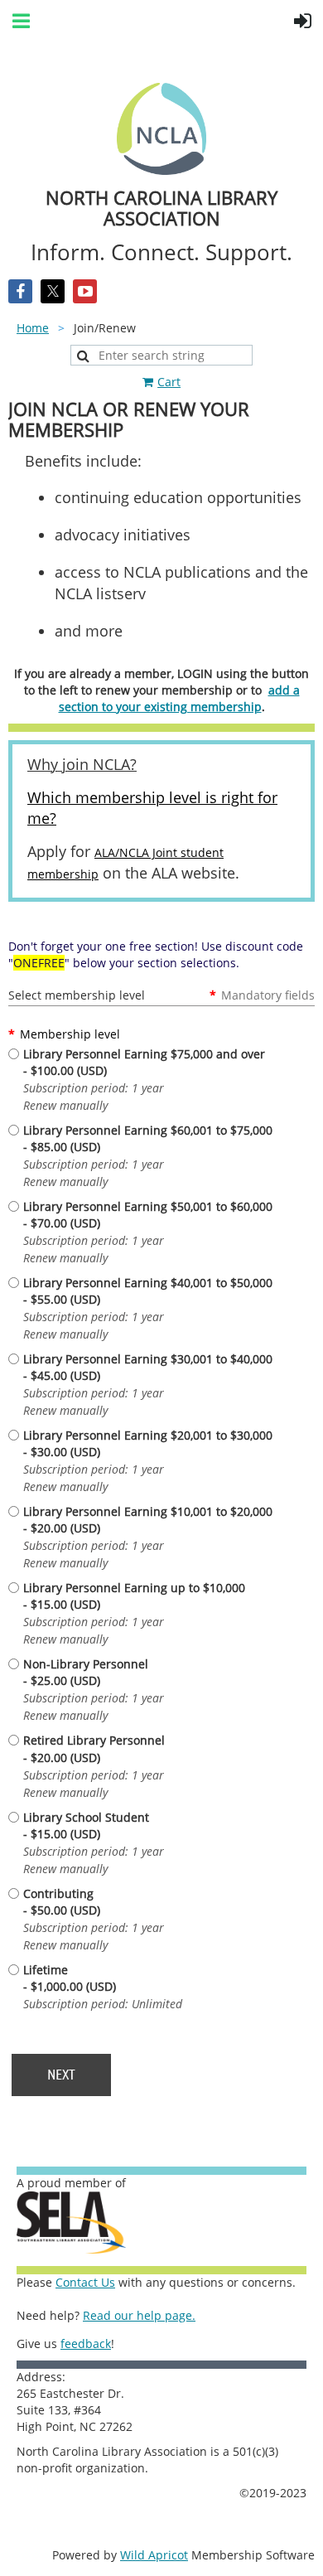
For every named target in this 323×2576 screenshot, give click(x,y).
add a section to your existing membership (179, 698)
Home (33, 328)
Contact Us (85, 2282)
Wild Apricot (154, 2555)
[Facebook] (20, 291)
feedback (86, 2344)
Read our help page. (139, 2315)
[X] (53, 291)
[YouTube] (85, 291)
